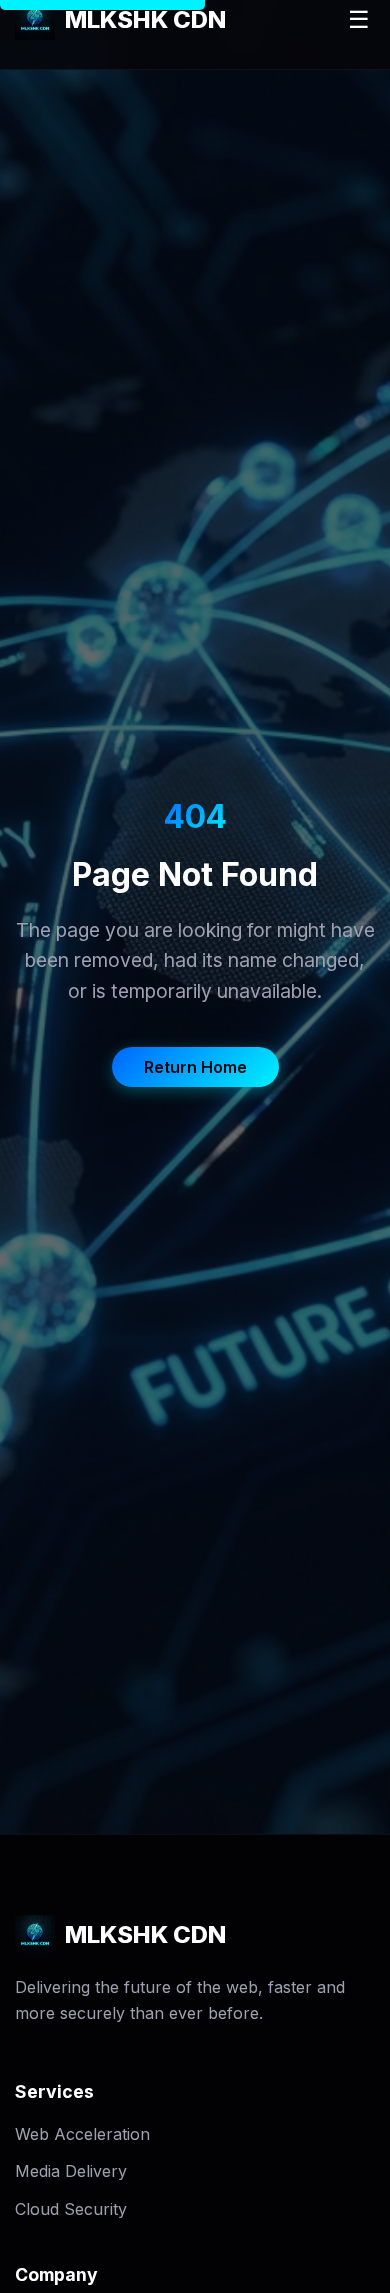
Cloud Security (71, 2209)
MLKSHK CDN (145, 19)
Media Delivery (71, 2171)
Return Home (195, 1067)
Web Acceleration (82, 2134)
